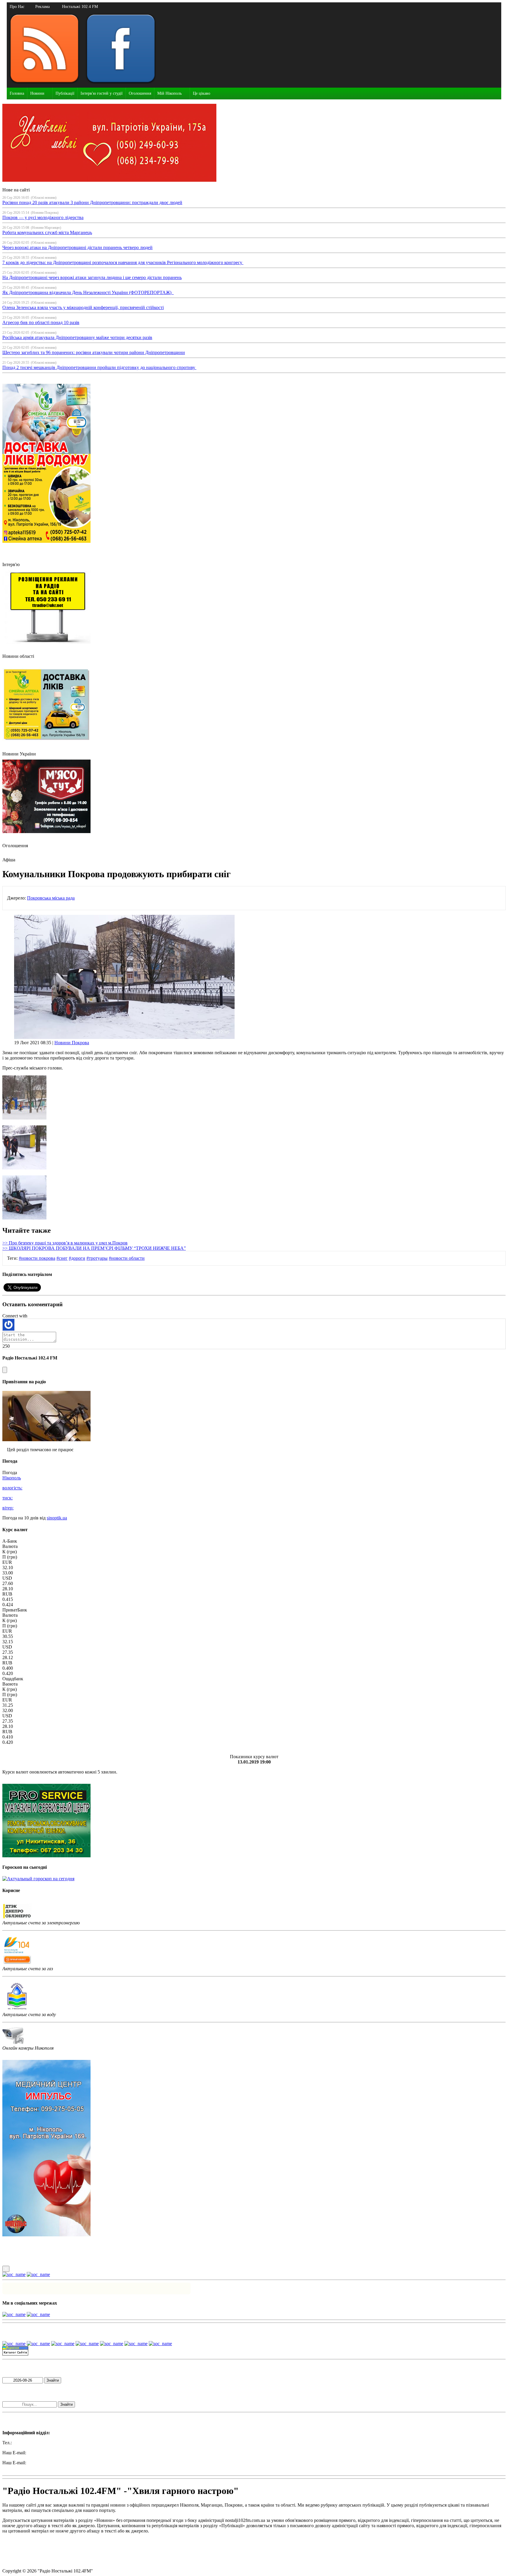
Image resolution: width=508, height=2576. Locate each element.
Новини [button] (37, 93)
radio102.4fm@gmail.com (27, 2468)
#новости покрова (37, 1258)
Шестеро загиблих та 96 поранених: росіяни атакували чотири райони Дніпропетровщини (94, 352)
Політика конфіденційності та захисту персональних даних (62, 2551)
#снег (62, 1258)
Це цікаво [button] (202, 93)
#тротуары (97, 1258)
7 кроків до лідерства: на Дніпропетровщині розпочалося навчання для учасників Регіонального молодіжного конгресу (123, 262)
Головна (17, 93)
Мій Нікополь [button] (169, 93)
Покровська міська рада (51, 898)
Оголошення (140, 93)
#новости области (127, 1258)
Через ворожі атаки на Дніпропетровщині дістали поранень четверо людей (77, 247)
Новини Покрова (72, 1043)
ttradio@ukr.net (42, 2453)
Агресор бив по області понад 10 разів (41, 322)
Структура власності (23, 2561)
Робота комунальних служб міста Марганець (47, 232)
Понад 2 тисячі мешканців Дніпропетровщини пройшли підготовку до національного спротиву (99, 367)
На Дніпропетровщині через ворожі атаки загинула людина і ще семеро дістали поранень (92, 277)
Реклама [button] (42, 7)
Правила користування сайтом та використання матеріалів (61, 2541)
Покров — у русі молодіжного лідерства (43, 217)
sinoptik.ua (57, 1518)
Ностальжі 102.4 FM (80, 7)
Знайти (53, 2380)
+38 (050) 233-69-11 (32, 2443)
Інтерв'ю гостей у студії (102, 93)
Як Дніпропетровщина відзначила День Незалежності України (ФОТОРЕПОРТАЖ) (88, 292)
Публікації (65, 93)
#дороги (77, 1258)
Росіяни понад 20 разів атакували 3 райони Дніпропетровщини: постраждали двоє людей (92, 202)
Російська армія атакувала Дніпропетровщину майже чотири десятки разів (77, 337)
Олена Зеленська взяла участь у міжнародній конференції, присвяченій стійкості (83, 307)
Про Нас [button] (17, 7)
